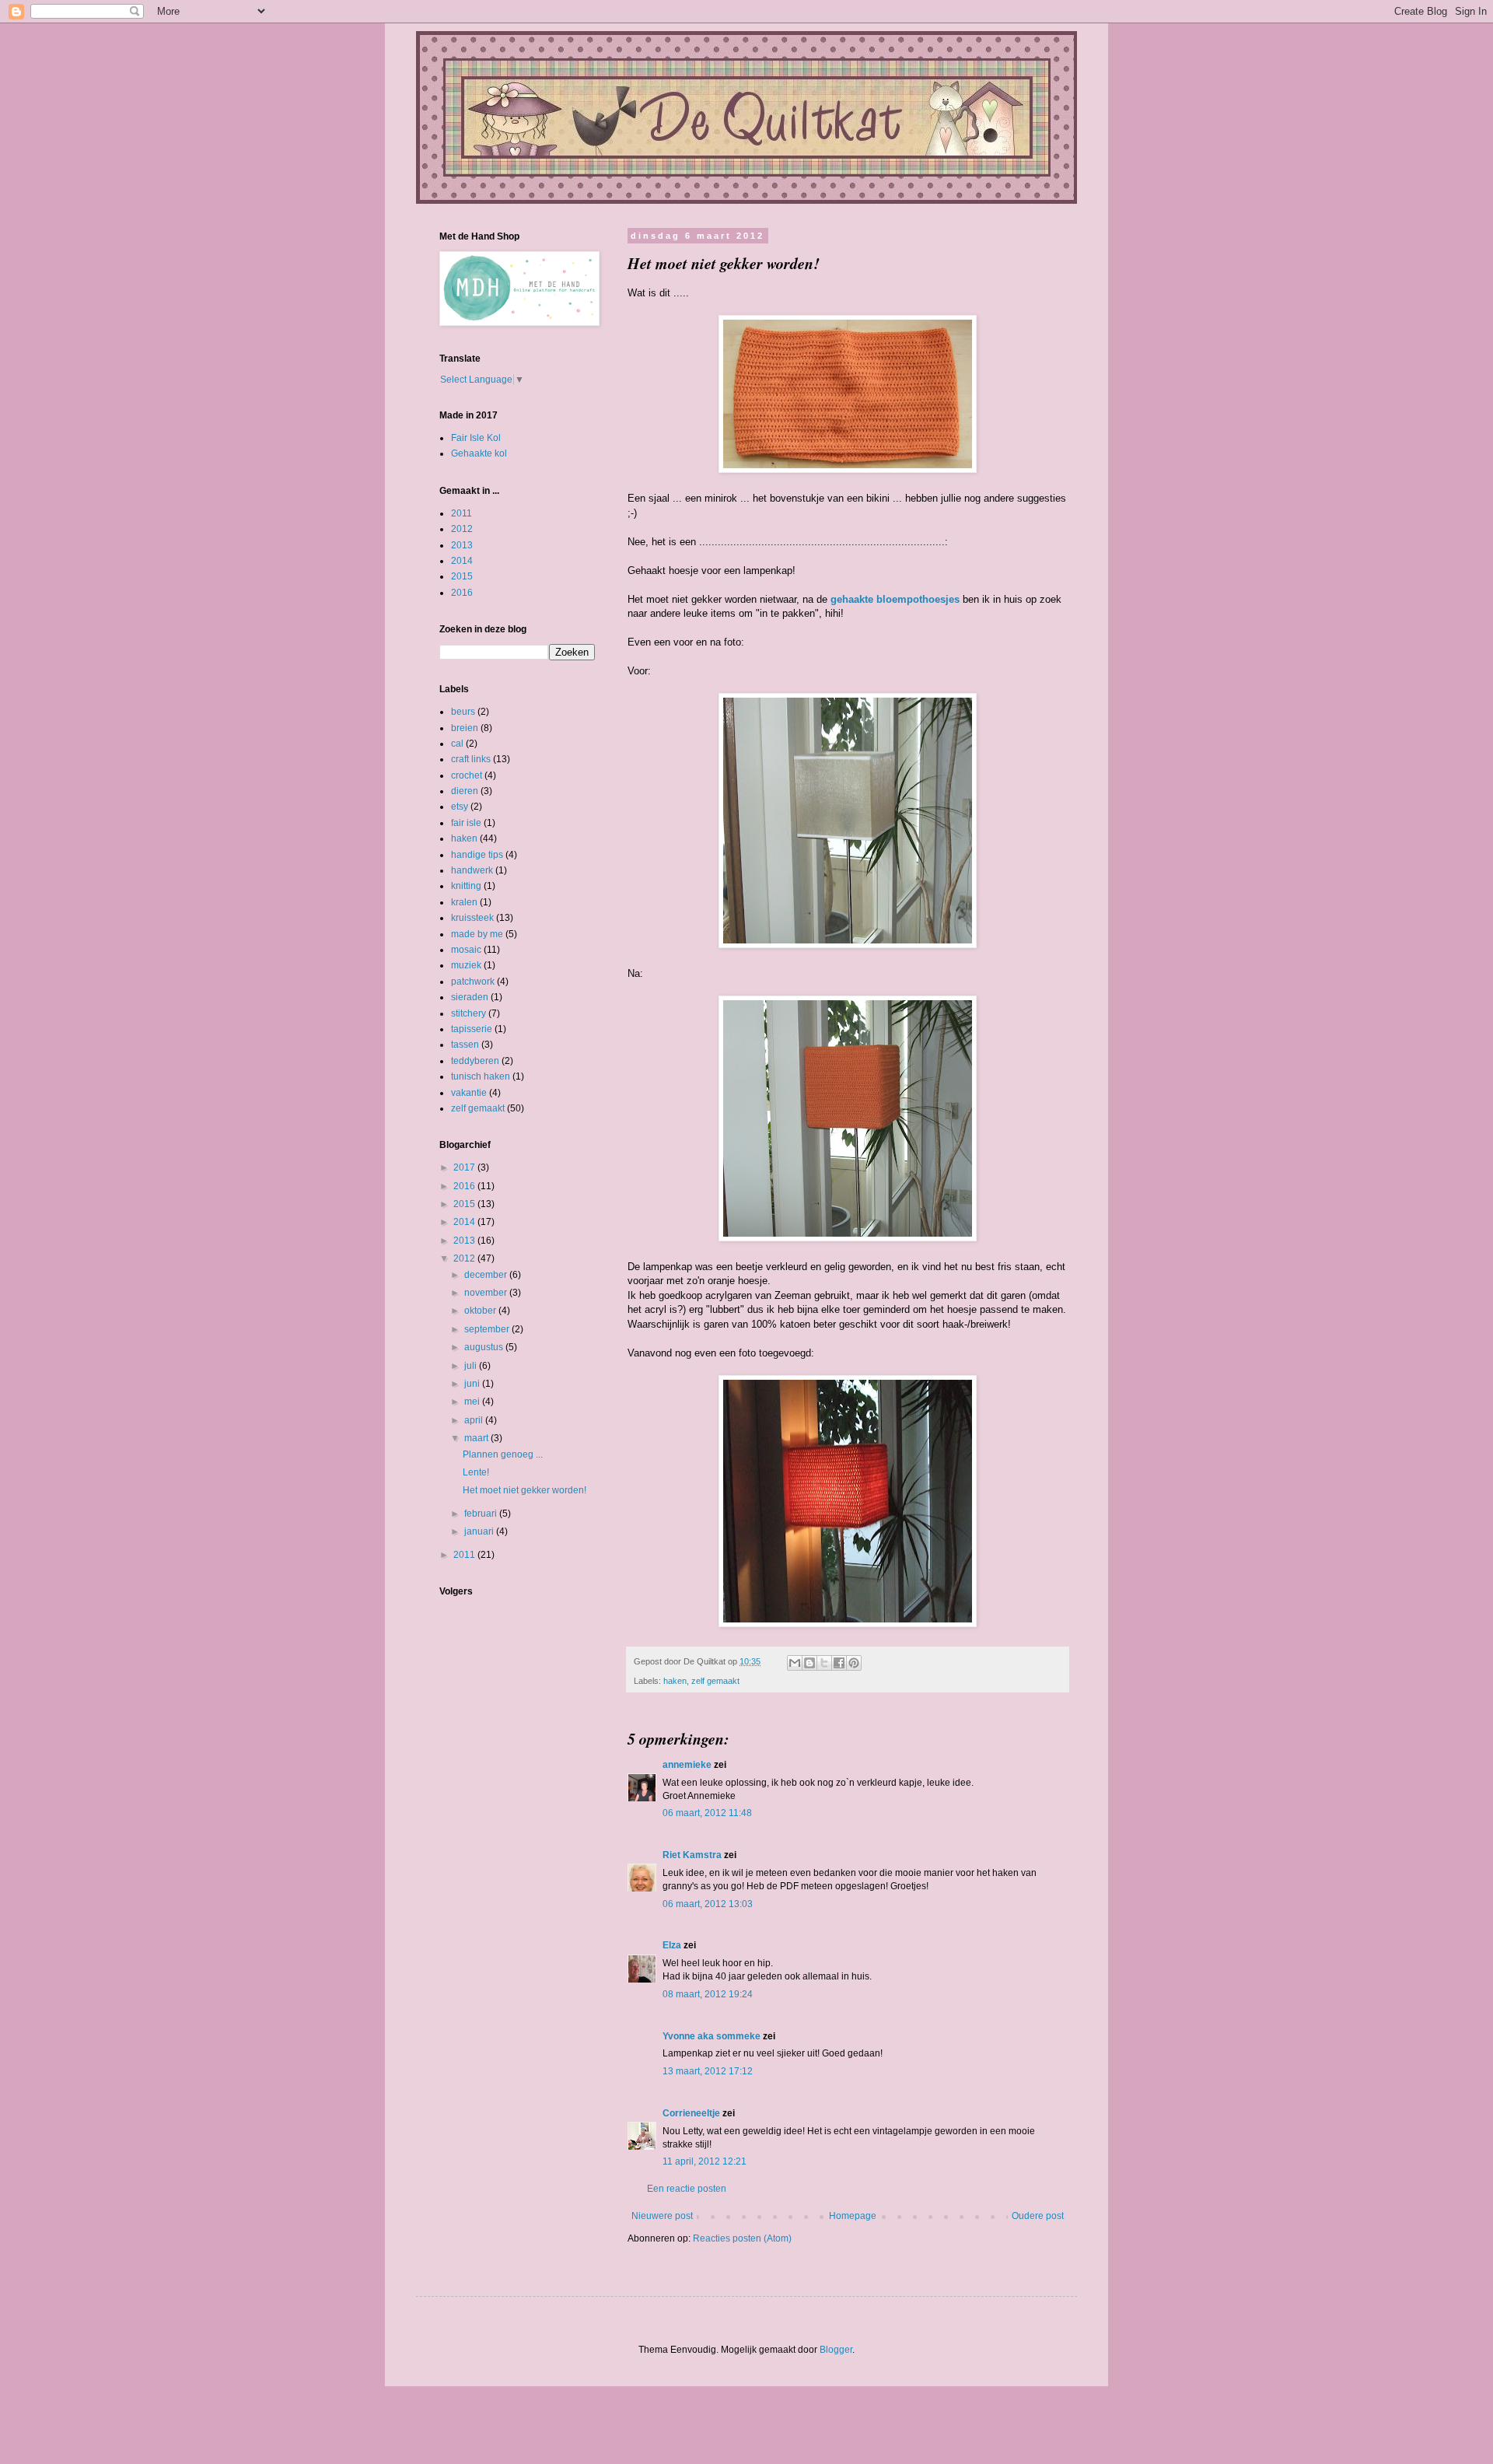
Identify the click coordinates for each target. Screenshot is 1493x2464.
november (487, 1293)
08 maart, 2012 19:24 (708, 1994)
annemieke (687, 1765)
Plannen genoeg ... (503, 1454)
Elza (672, 1945)
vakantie (469, 1093)
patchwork (473, 982)
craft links (471, 759)
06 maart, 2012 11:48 (707, 1813)
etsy (460, 807)
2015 (462, 576)
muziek (466, 965)
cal (457, 744)
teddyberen (475, 1061)
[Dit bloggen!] (809, 1663)
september (488, 1329)
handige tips (477, 855)
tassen (465, 1045)
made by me (477, 934)
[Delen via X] (824, 1663)
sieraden (470, 997)
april (475, 1420)
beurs (463, 712)
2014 (462, 561)
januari (480, 1531)
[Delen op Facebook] (839, 1663)
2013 (462, 545)
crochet (467, 775)
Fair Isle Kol (476, 438)
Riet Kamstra (692, 1855)
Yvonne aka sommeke (712, 2036)
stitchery (469, 1013)
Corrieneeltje (691, 2113)
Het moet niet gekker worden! (524, 1490)
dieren (465, 791)
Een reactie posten (687, 2189)
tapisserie (472, 1029)
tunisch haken (481, 1076)
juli (472, 1366)
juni (473, 1384)
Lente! (476, 1472)
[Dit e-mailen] (795, 1663)
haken (675, 1681)
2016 (462, 593)
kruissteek (472, 918)
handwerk (472, 870)
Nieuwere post (662, 2216)
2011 (462, 513)
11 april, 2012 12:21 (705, 2161)
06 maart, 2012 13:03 (708, 1904)
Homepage (853, 2216)
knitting (466, 886)
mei (473, 1402)
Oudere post (1038, 2216)
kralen (464, 902)
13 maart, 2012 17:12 (708, 2071)
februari (482, 1514)
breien (465, 728)
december (487, 1275)
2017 (465, 1167)
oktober (481, 1311)
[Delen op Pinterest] (854, 1663)
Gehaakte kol (479, 453)
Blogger (836, 2350)
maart (477, 1438)
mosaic (466, 950)
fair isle (466, 823)
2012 (462, 529)
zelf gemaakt (715, 1681)
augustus (485, 1347)
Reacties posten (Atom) (742, 2238)
